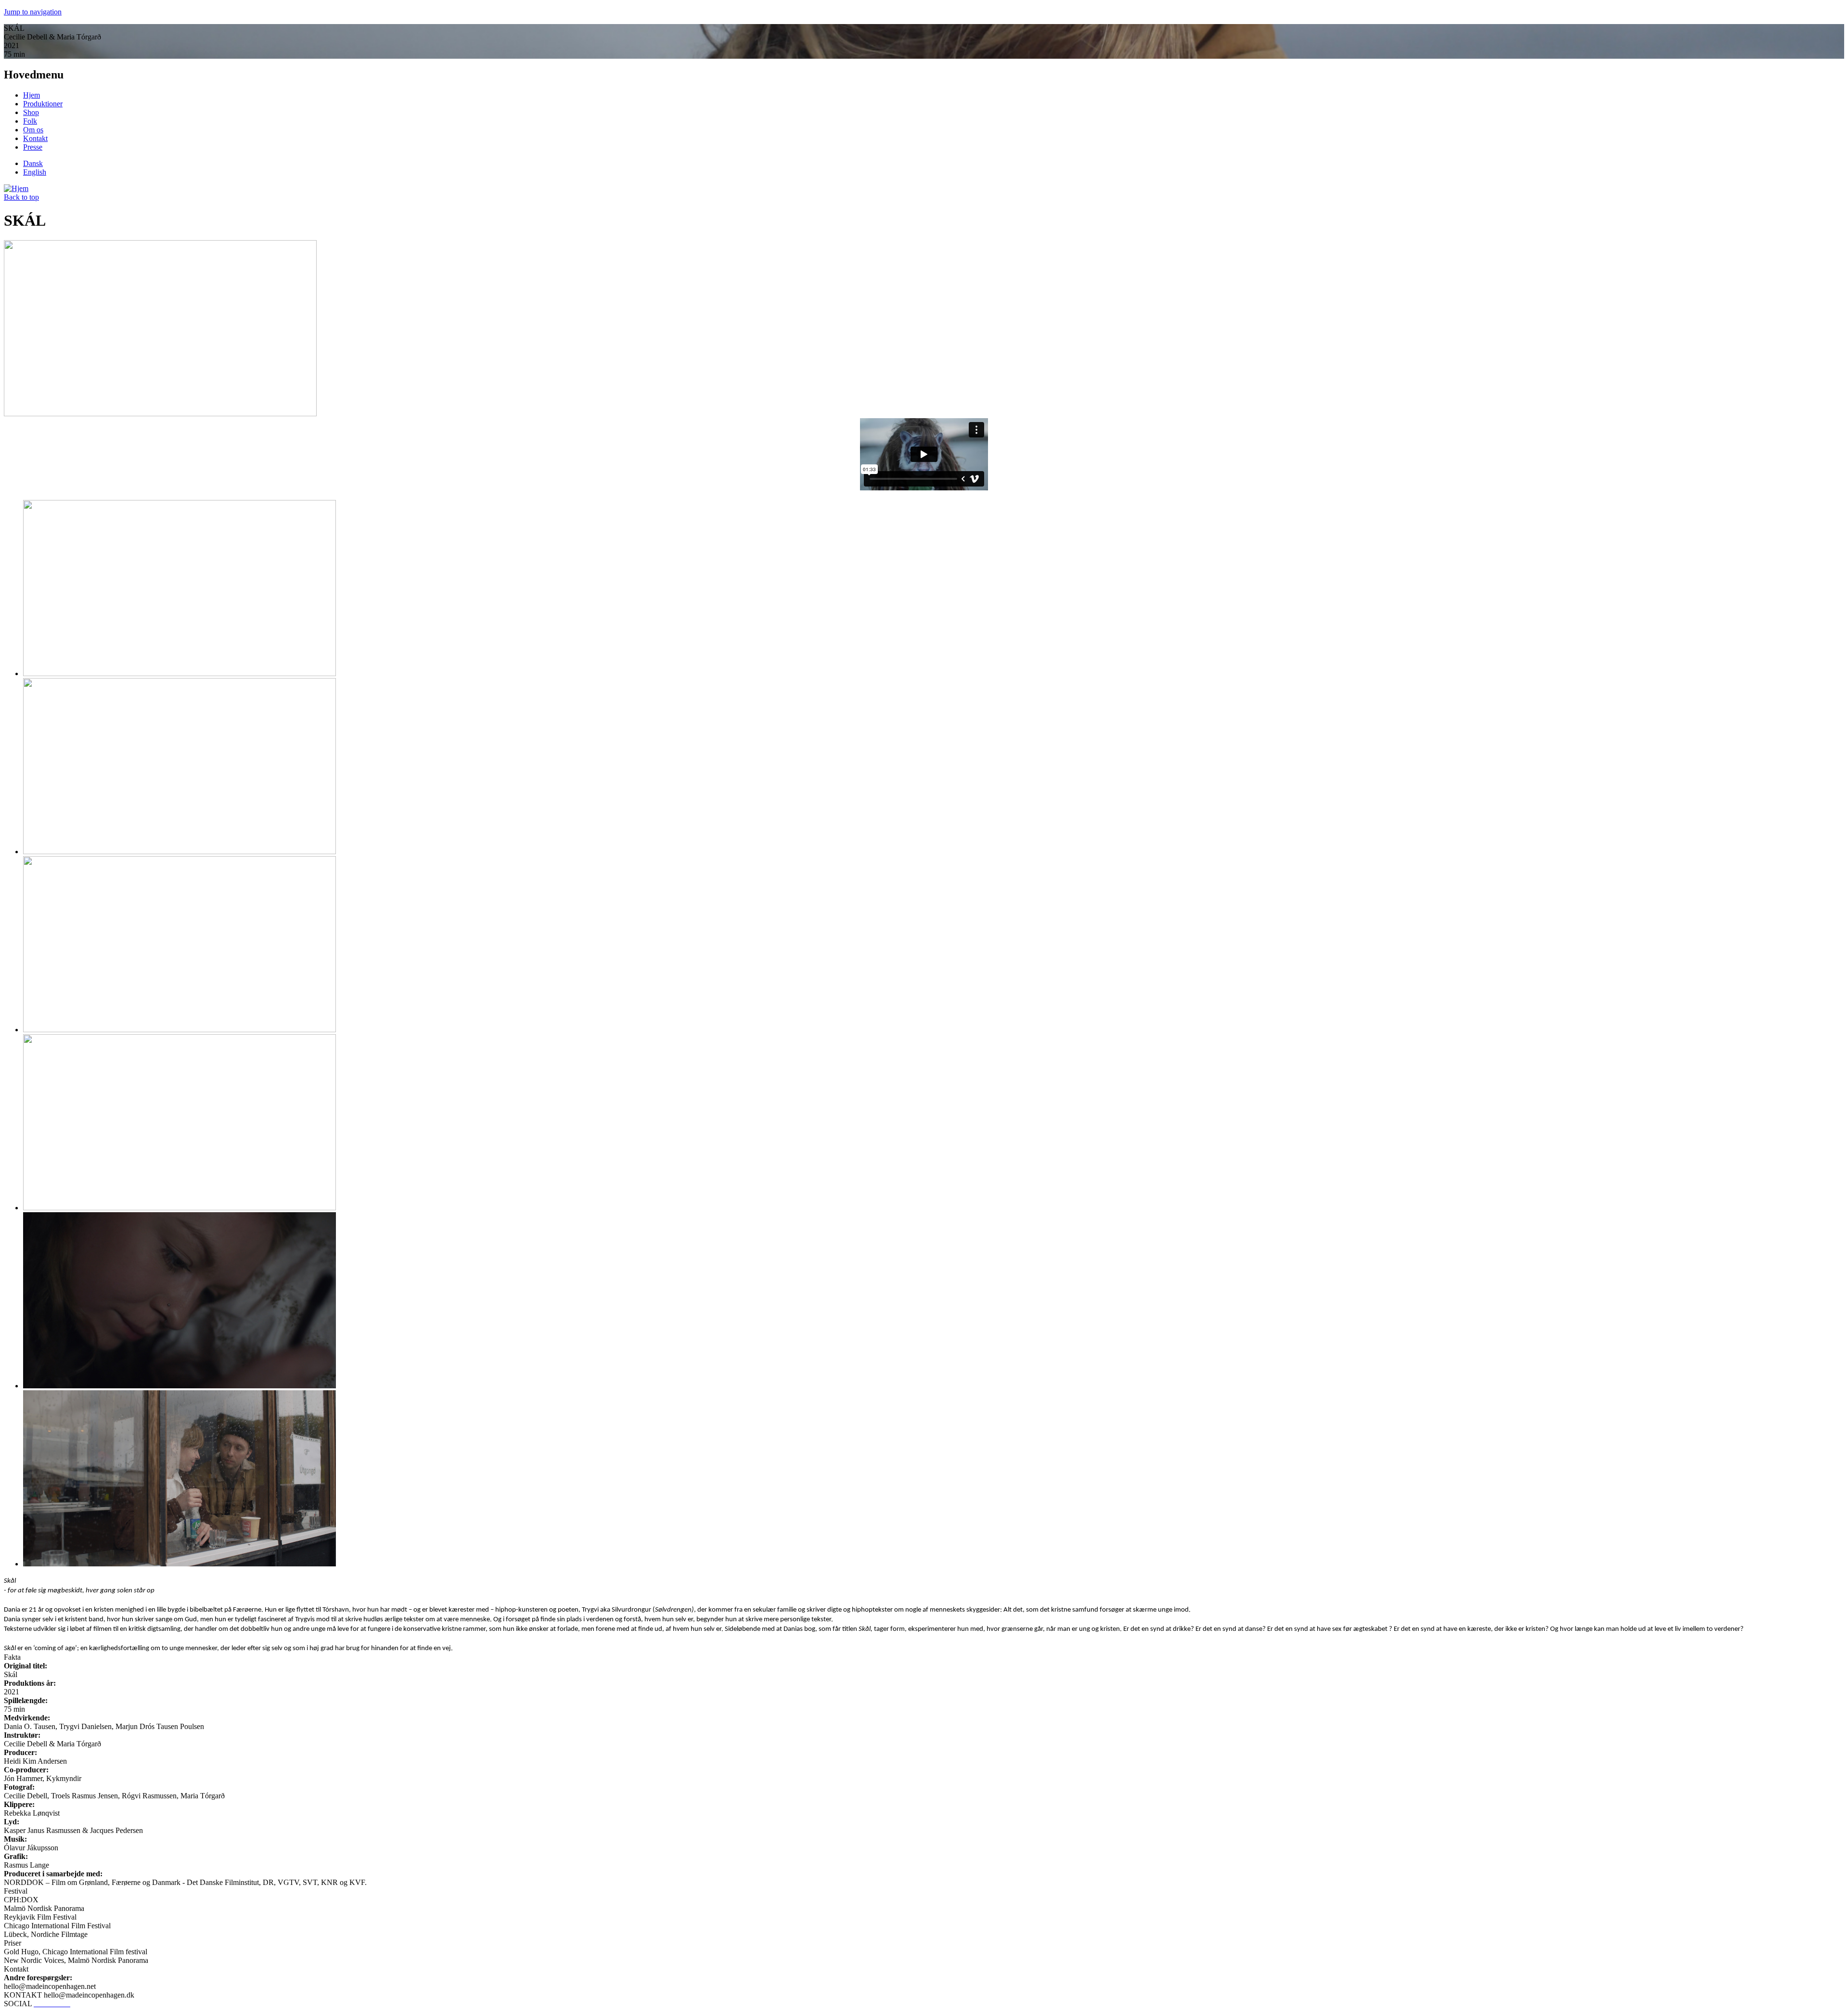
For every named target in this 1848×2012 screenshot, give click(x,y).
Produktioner (43, 104)
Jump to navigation (33, 12)
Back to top (21, 197)
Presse (33, 147)
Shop (31, 112)
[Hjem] (16, 188)
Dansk (33, 163)
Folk (30, 121)
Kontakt (35, 138)
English (35, 172)
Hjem (32, 95)
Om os (33, 130)
